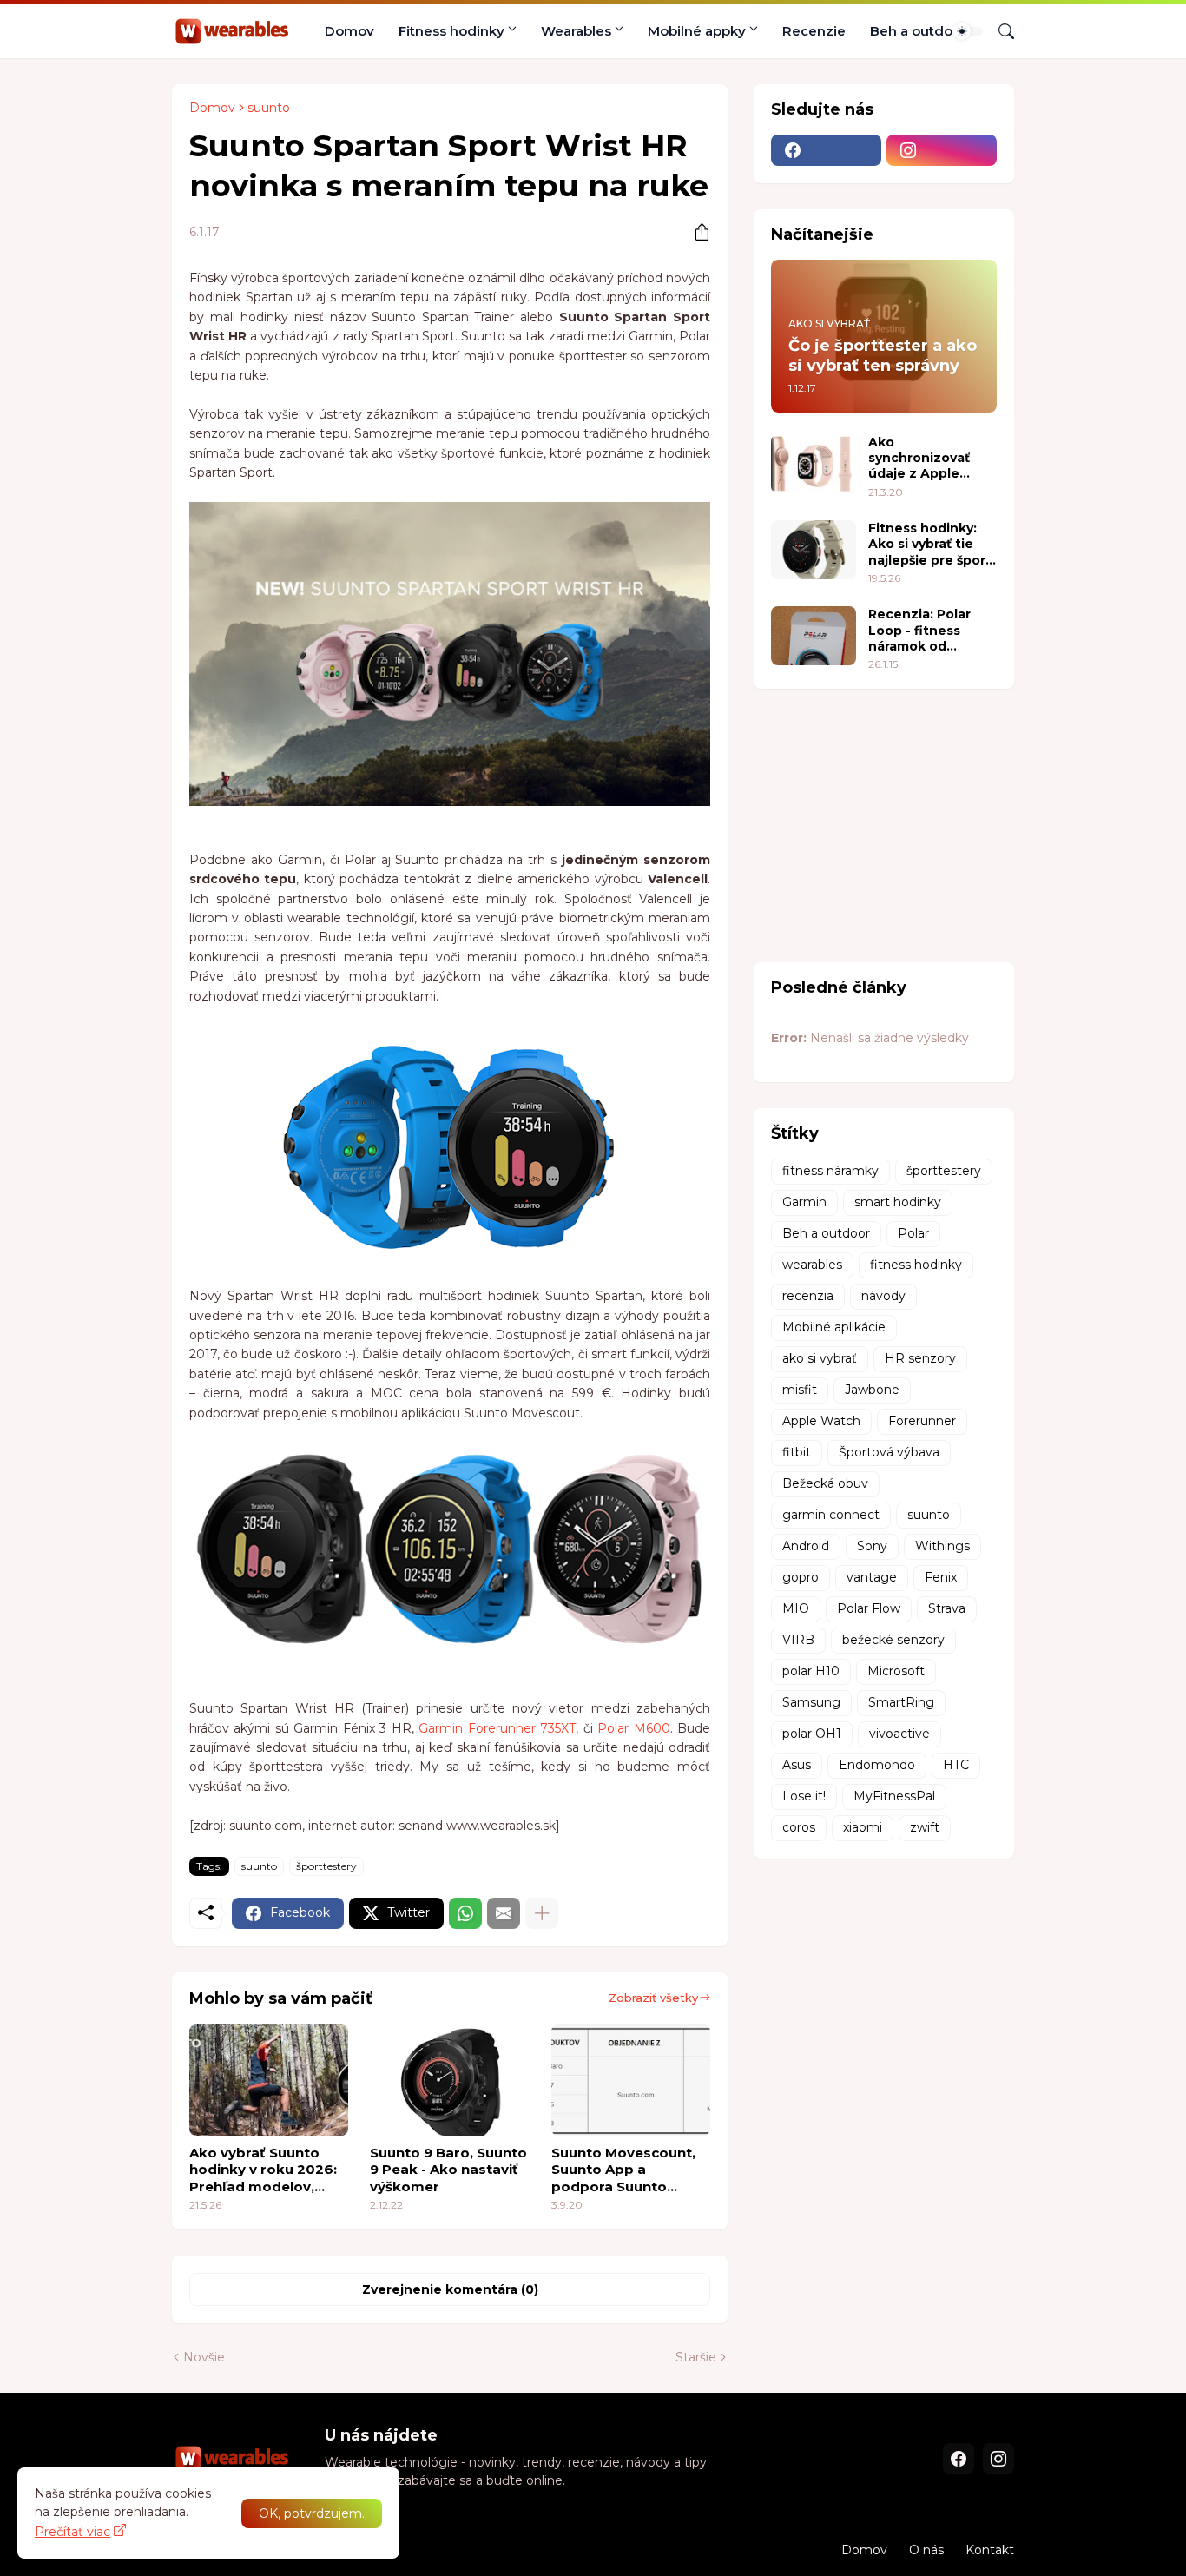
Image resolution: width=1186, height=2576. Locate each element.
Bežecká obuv (825, 1483)
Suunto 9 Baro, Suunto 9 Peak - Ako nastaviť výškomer (448, 2170)
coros (799, 1827)
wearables (812, 1265)
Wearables (576, 31)
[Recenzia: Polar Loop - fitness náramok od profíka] (814, 636)
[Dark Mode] (968, 31)
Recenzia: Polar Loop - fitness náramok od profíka (919, 630)
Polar (913, 1233)
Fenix (941, 1577)
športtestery (326, 1866)
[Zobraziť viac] (542, 1913)
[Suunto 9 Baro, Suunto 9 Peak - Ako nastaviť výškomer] (449, 2080)
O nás (926, 2550)
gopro (801, 1577)
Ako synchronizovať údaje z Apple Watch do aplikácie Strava (932, 458)
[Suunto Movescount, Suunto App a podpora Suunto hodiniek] (631, 2080)
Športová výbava (889, 1452)
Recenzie (814, 31)
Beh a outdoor (918, 31)
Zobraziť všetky (653, 1998)
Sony (872, 1546)
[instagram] (942, 150)
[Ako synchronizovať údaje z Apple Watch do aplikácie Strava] (814, 464)
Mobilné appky (697, 31)
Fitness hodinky (451, 31)
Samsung (811, 1702)
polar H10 (811, 1671)
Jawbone (872, 1390)
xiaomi (863, 1827)
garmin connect (831, 1515)
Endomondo (877, 1765)
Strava (947, 1608)
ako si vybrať (820, 1358)
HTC (956, 1765)
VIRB (798, 1640)
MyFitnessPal (894, 1796)
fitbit (797, 1452)
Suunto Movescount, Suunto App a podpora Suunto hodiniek (623, 2170)
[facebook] (826, 150)
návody (883, 1296)
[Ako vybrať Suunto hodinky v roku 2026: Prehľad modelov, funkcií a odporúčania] (269, 2080)
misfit (800, 1390)
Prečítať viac (72, 2532)
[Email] (504, 1913)
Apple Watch (821, 1421)
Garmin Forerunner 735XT (497, 1728)
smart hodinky (898, 1202)
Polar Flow (869, 1608)
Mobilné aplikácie (834, 1327)
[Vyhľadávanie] (999, 31)
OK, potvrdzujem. (312, 2513)
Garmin (804, 1202)
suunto (269, 108)
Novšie (204, 2357)
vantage (872, 1577)
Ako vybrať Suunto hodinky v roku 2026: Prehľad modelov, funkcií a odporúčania (266, 2170)
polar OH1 (812, 1734)
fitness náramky (830, 1171)
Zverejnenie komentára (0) (450, 2289)
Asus (797, 1765)
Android (806, 1546)
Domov (349, 31)
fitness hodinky (916, 1265)
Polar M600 (633, 1728)
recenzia (808, 1296)
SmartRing (901, 1702)
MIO (796, 1608)
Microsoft (896, 1671)
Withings (942, 1546)
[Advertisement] (884, 823)
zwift (925, 1827)
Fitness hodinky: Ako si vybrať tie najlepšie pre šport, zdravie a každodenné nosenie (932, 544)
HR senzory (920, 1358)
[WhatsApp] (465, 1913)
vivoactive (899, 1734)
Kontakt (990, 2550)
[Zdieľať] (695, 232)
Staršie (696, 2357)
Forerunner (922, 1421)
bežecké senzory (893, 1640)
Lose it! (804, 1796)
